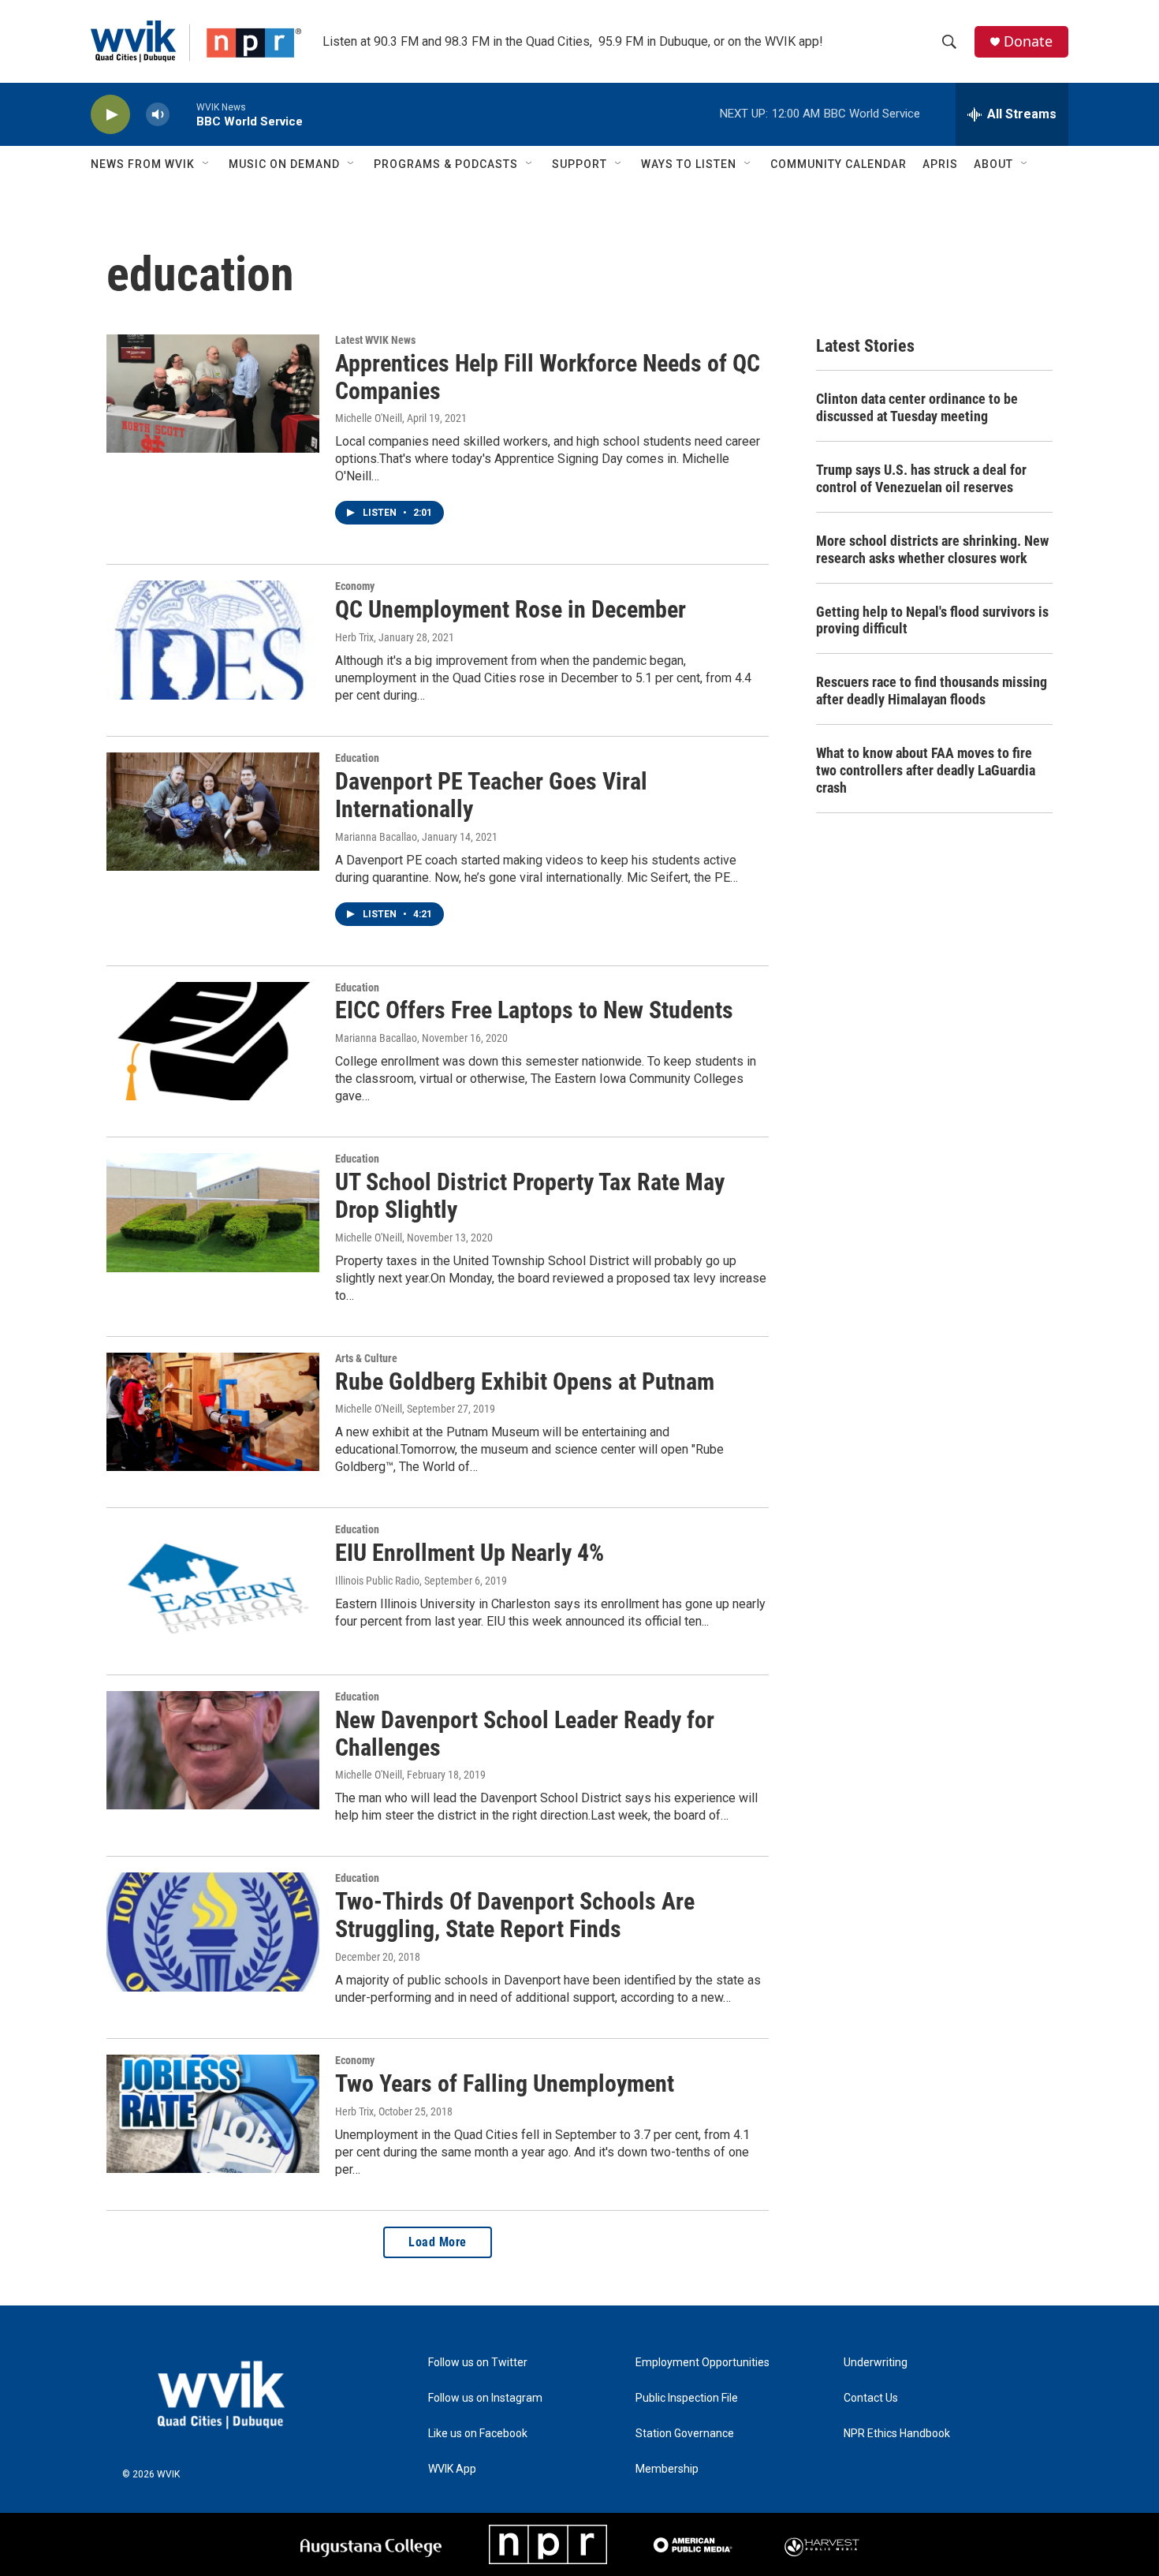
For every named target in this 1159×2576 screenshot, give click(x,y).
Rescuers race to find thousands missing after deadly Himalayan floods (932, 691)
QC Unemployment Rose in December (511, 609)
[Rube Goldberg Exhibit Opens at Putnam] (213, 1412)
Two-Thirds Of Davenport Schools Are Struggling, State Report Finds (515, 1915)
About (993, 164)
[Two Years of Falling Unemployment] (213, 2114)
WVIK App (452, 2469)
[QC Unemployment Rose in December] (213, 640)
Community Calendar (839, 164)
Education (357, 758)
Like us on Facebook (478, 2434)
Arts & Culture (366, 1358)
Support (579, 164)
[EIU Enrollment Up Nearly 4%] (213, 1583)
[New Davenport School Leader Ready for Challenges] (213, 1750)
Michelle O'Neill (369, 418)
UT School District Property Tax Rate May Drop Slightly (530, 1196)
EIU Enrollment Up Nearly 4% (470, 1553)
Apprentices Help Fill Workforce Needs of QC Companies (548, 377)
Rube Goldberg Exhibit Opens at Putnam (525, 1381)
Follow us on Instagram (485, 2398)
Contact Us (871, 2398)
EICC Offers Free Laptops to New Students (534, 1010)
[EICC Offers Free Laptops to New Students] (213, 1041)
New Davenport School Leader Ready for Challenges (525, 1734)
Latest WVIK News (375, 340)
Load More (438, 2242)
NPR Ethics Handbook (897, 2434)
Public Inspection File (687, 2398)
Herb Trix (354, 637)
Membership (667, 2469)
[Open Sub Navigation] (207, 164)
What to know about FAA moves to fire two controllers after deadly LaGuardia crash (926, 770)
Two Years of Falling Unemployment (505, 2083)
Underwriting (876, 2363)
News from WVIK (143, 164)
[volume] (158, 115)
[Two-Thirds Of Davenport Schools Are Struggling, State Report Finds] (213, 1932)
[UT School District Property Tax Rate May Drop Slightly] (213, 1212)
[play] (110, 115)
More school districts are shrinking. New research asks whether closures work (932, 549)
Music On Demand (284, 164)
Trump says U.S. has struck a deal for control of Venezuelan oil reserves (921, 478)
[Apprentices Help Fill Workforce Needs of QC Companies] (213, 394)
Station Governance (685, 2434)
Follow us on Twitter (478, 2363)
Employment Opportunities (702, 2363)
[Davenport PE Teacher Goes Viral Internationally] (213, 812)
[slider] (183, 114)
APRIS (940, 164)
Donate (1028, 41)
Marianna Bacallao (376, 837)
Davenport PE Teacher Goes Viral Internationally (491, 795)
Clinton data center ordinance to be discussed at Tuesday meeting (917, 407)
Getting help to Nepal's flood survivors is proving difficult (932, 620)
